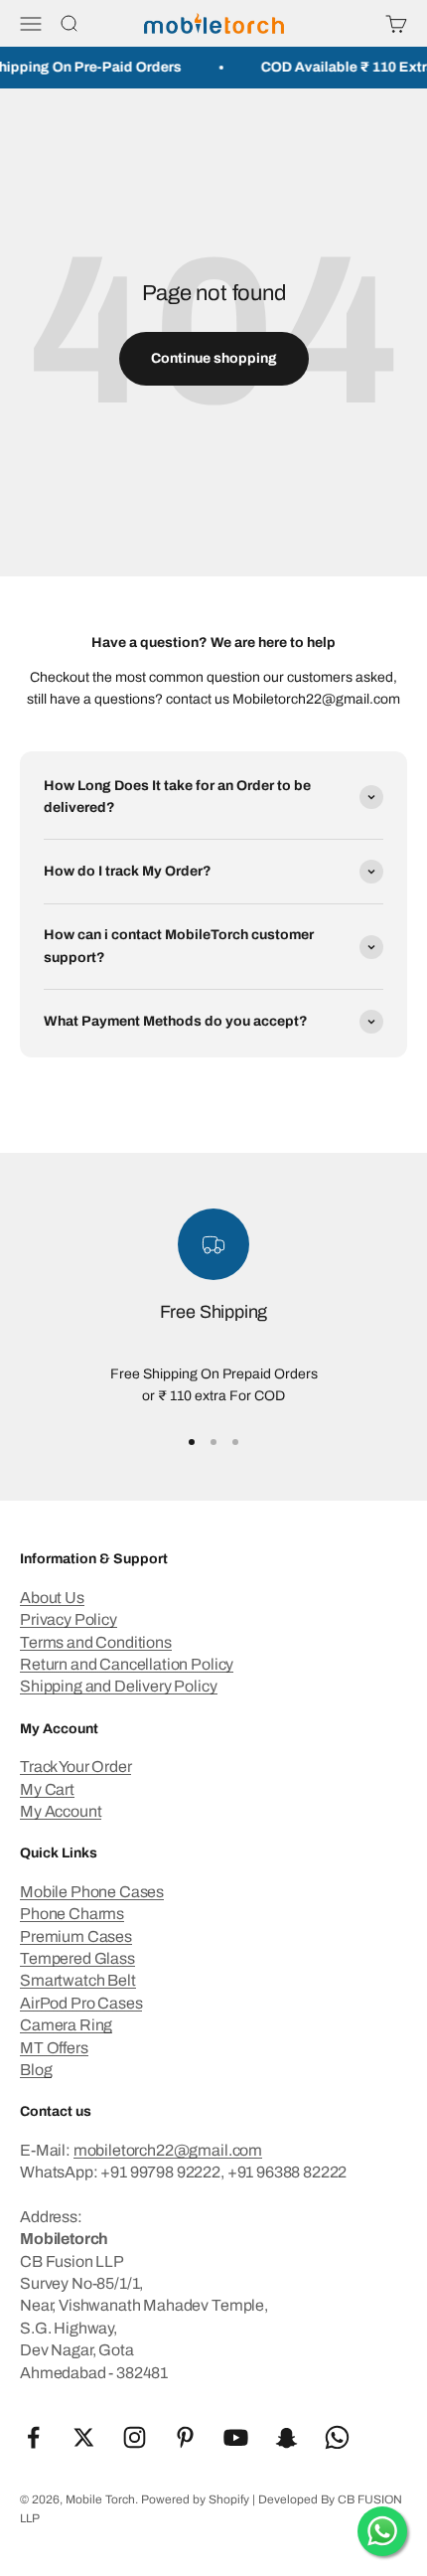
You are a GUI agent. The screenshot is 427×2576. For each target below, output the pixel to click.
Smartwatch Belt (78, 1980)
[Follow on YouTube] (236, 2437)
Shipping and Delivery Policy (119, 1686)
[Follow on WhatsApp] (337, 2437)
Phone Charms (72, 1914)
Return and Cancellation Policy (127, 1664)
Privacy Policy (69, 1619)
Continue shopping (214, 358)
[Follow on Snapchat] (286, 2437)
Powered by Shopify (195, 2499)
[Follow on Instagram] (135, 2437)
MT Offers (54, 2048)
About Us (52, 1598)
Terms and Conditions (96, 1642)
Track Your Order (75, 1767)
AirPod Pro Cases (81, 2003)
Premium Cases (76, 1936)
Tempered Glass (77, 1958)
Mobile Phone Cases (92, 1892)
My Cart (47, 1789)
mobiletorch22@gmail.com (168, 2150)
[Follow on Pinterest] (185, 2437)
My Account (61, 1811)
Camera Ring (66, 2025)
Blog (36, 2070)
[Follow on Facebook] (33, 2437)
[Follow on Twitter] (84, 2437)
